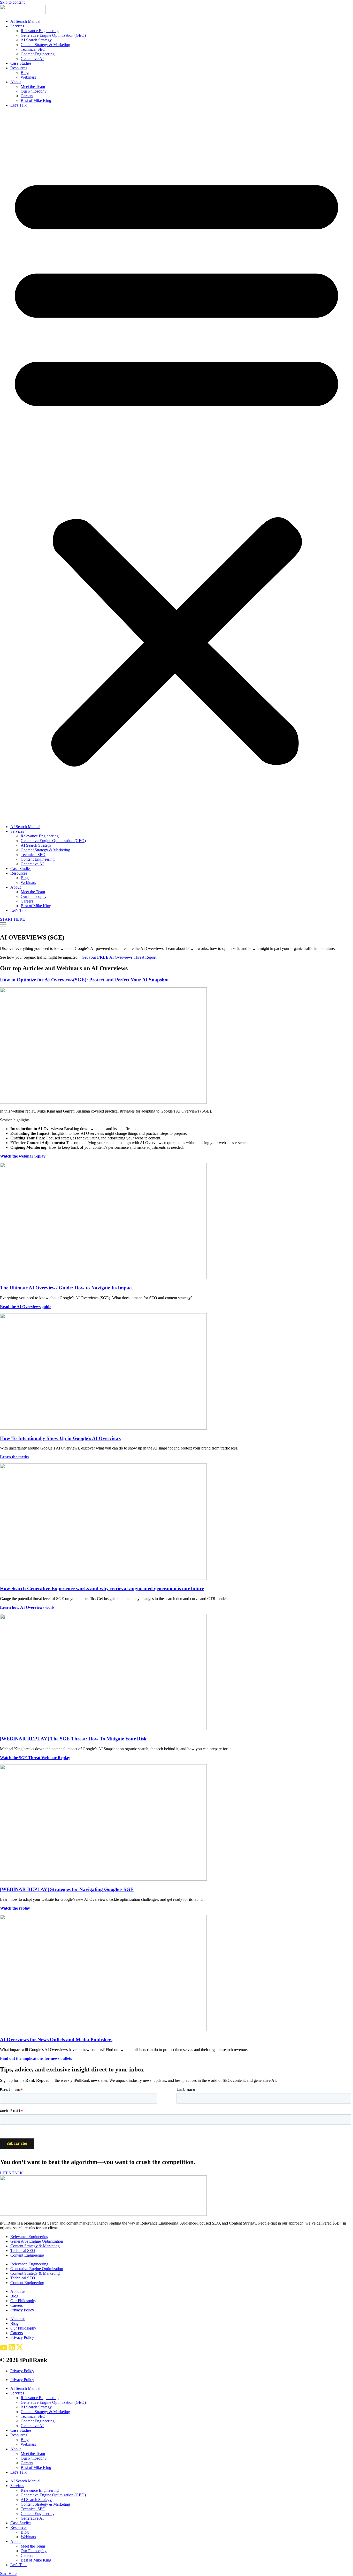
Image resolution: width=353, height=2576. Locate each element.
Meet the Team (33, 87)
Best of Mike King (36, 100)
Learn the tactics (15, 1457)
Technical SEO (33, 49)
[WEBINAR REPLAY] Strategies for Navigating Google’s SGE (67, 1889)
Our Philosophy (34, 91)
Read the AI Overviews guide (26, 1307)
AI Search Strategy (36, 40)
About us (18, 2291)
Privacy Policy (22, 2310)
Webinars (28, 77)
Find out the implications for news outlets (36, 2058)
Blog (25, 73)
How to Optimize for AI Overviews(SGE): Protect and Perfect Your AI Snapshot (84, 980)
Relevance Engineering (40, 31)
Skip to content (12, 2)
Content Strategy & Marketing (45, 45)
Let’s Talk (18, 105)
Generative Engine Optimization (37, 2241)
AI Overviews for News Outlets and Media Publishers (56, 2040)
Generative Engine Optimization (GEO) (53, 35)
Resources (19, 68)
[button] (177, 466)
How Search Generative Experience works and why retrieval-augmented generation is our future (102, 1589)
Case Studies (21, 63)
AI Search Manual (25, 21)
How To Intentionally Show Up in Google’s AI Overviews (60, 1438)
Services (17, 26)
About (16, 82)
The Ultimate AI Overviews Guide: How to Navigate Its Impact (66, 1288)
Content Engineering (38, 54)
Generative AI (32, 59)
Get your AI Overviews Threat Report (119, 957)
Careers (27, 96)
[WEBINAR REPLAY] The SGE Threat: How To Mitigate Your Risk (73, 1739)
